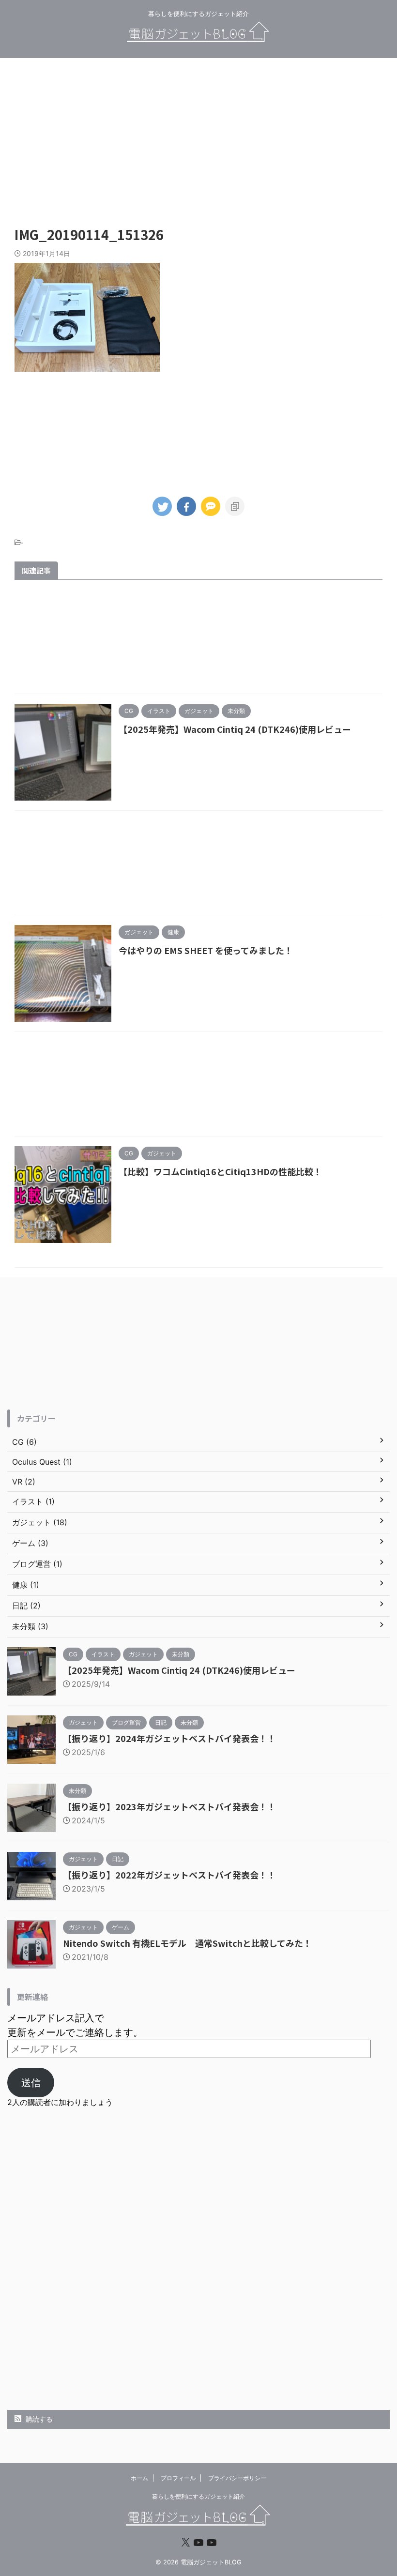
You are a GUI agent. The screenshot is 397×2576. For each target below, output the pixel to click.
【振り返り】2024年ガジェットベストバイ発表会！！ (169, 1738)
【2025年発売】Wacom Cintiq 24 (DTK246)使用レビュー (235, 729)
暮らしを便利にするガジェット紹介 (198, 2496)
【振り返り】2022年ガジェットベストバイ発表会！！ (169, 1875)
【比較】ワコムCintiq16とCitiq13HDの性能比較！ (220, 1171)
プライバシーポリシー (237, 2478)
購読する (38, 2419)
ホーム (139, 2478)
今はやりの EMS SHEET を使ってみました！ (206, 950)
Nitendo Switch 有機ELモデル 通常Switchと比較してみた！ (187, 1943)
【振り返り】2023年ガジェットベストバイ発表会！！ (169, 1806)
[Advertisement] (198, 136)
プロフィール (178, 2478)
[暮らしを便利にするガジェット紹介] (198, 36)
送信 (31, 2083)
